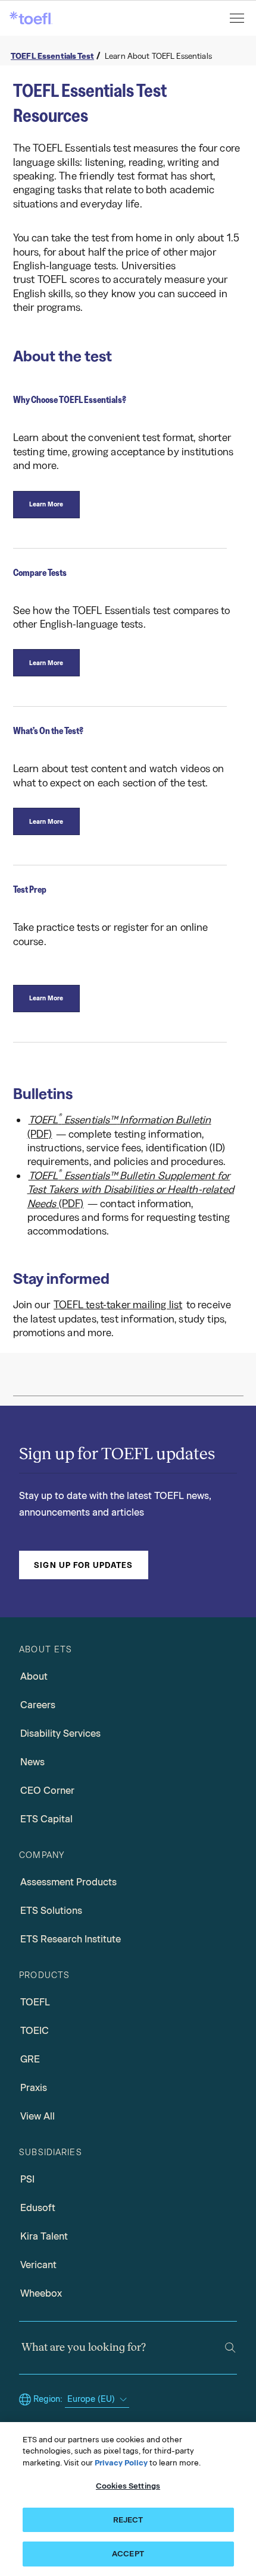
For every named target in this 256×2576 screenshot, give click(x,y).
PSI (27, 2179)
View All (38, 2116)
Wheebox (41, 2293)
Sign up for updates (83, 1565)
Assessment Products (68, 1882)
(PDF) (119, 1126)
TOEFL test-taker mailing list (118, 1305)
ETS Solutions (51, 1911)
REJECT (128, 2520)
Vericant (38, 2265)
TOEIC (35, 2031)
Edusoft (38, 2208)
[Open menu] (238, 18)
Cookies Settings (128, 2486)
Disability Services (60, 1733)
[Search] (230, 2347)
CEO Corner (47, 1791)
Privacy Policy (121, 2463)
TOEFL (35, 2002)
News (32, 1762)
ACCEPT (128, 2554)
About (34, 1676)
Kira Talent (44, 2236)
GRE (30, 2059)
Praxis (34, 2088)
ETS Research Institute (71, 1939)
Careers (38, 1705)
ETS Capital (46, 1819)
